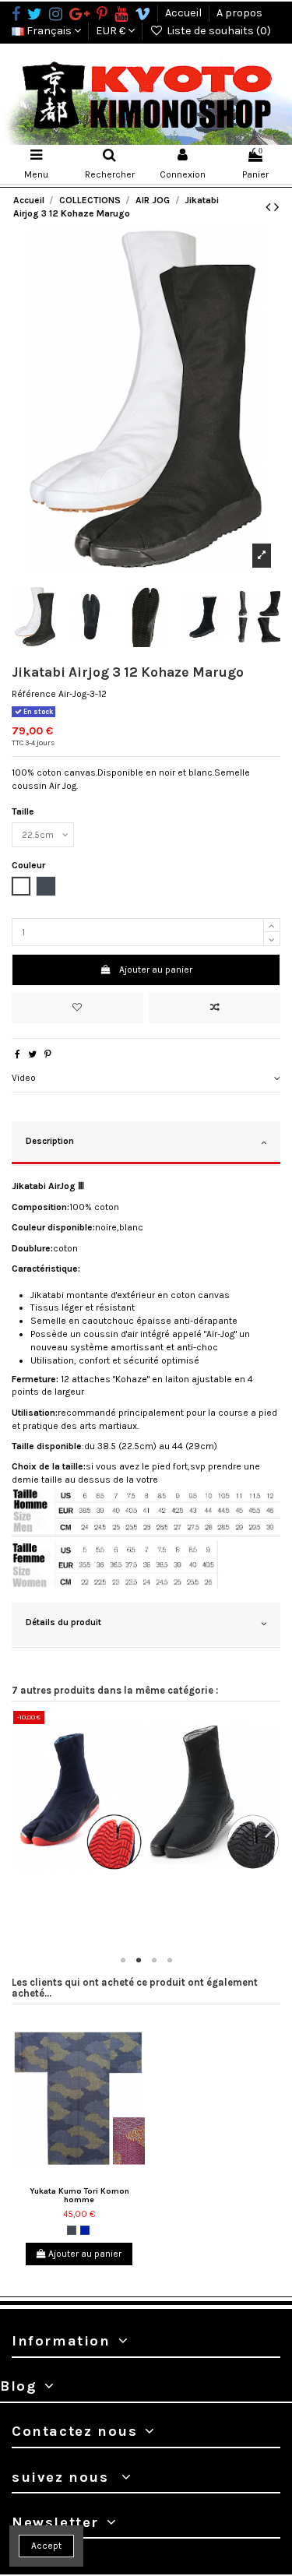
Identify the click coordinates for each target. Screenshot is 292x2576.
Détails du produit (63, 1622)
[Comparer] (88, 1877)
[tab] (146, 1079)
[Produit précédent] (270, 207)
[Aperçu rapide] (106, 1877)
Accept (46, 2546)
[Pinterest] (48, 1054)
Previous (23, 1830)
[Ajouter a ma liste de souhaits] (69, 1877)
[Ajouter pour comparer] (215, 1008)
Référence (34, 694)
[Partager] (18, 1054)
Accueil (185, 13)
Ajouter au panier (156, 970)
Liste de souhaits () (218, 31)
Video (24, 1078)
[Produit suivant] (276, 207)
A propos (239, 13)
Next (269, 1830)
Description (50, 1141)
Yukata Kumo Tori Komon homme (79, 2195)
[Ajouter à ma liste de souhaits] (77, 1008)
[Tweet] (32, 1054)
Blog (18, 2386)
